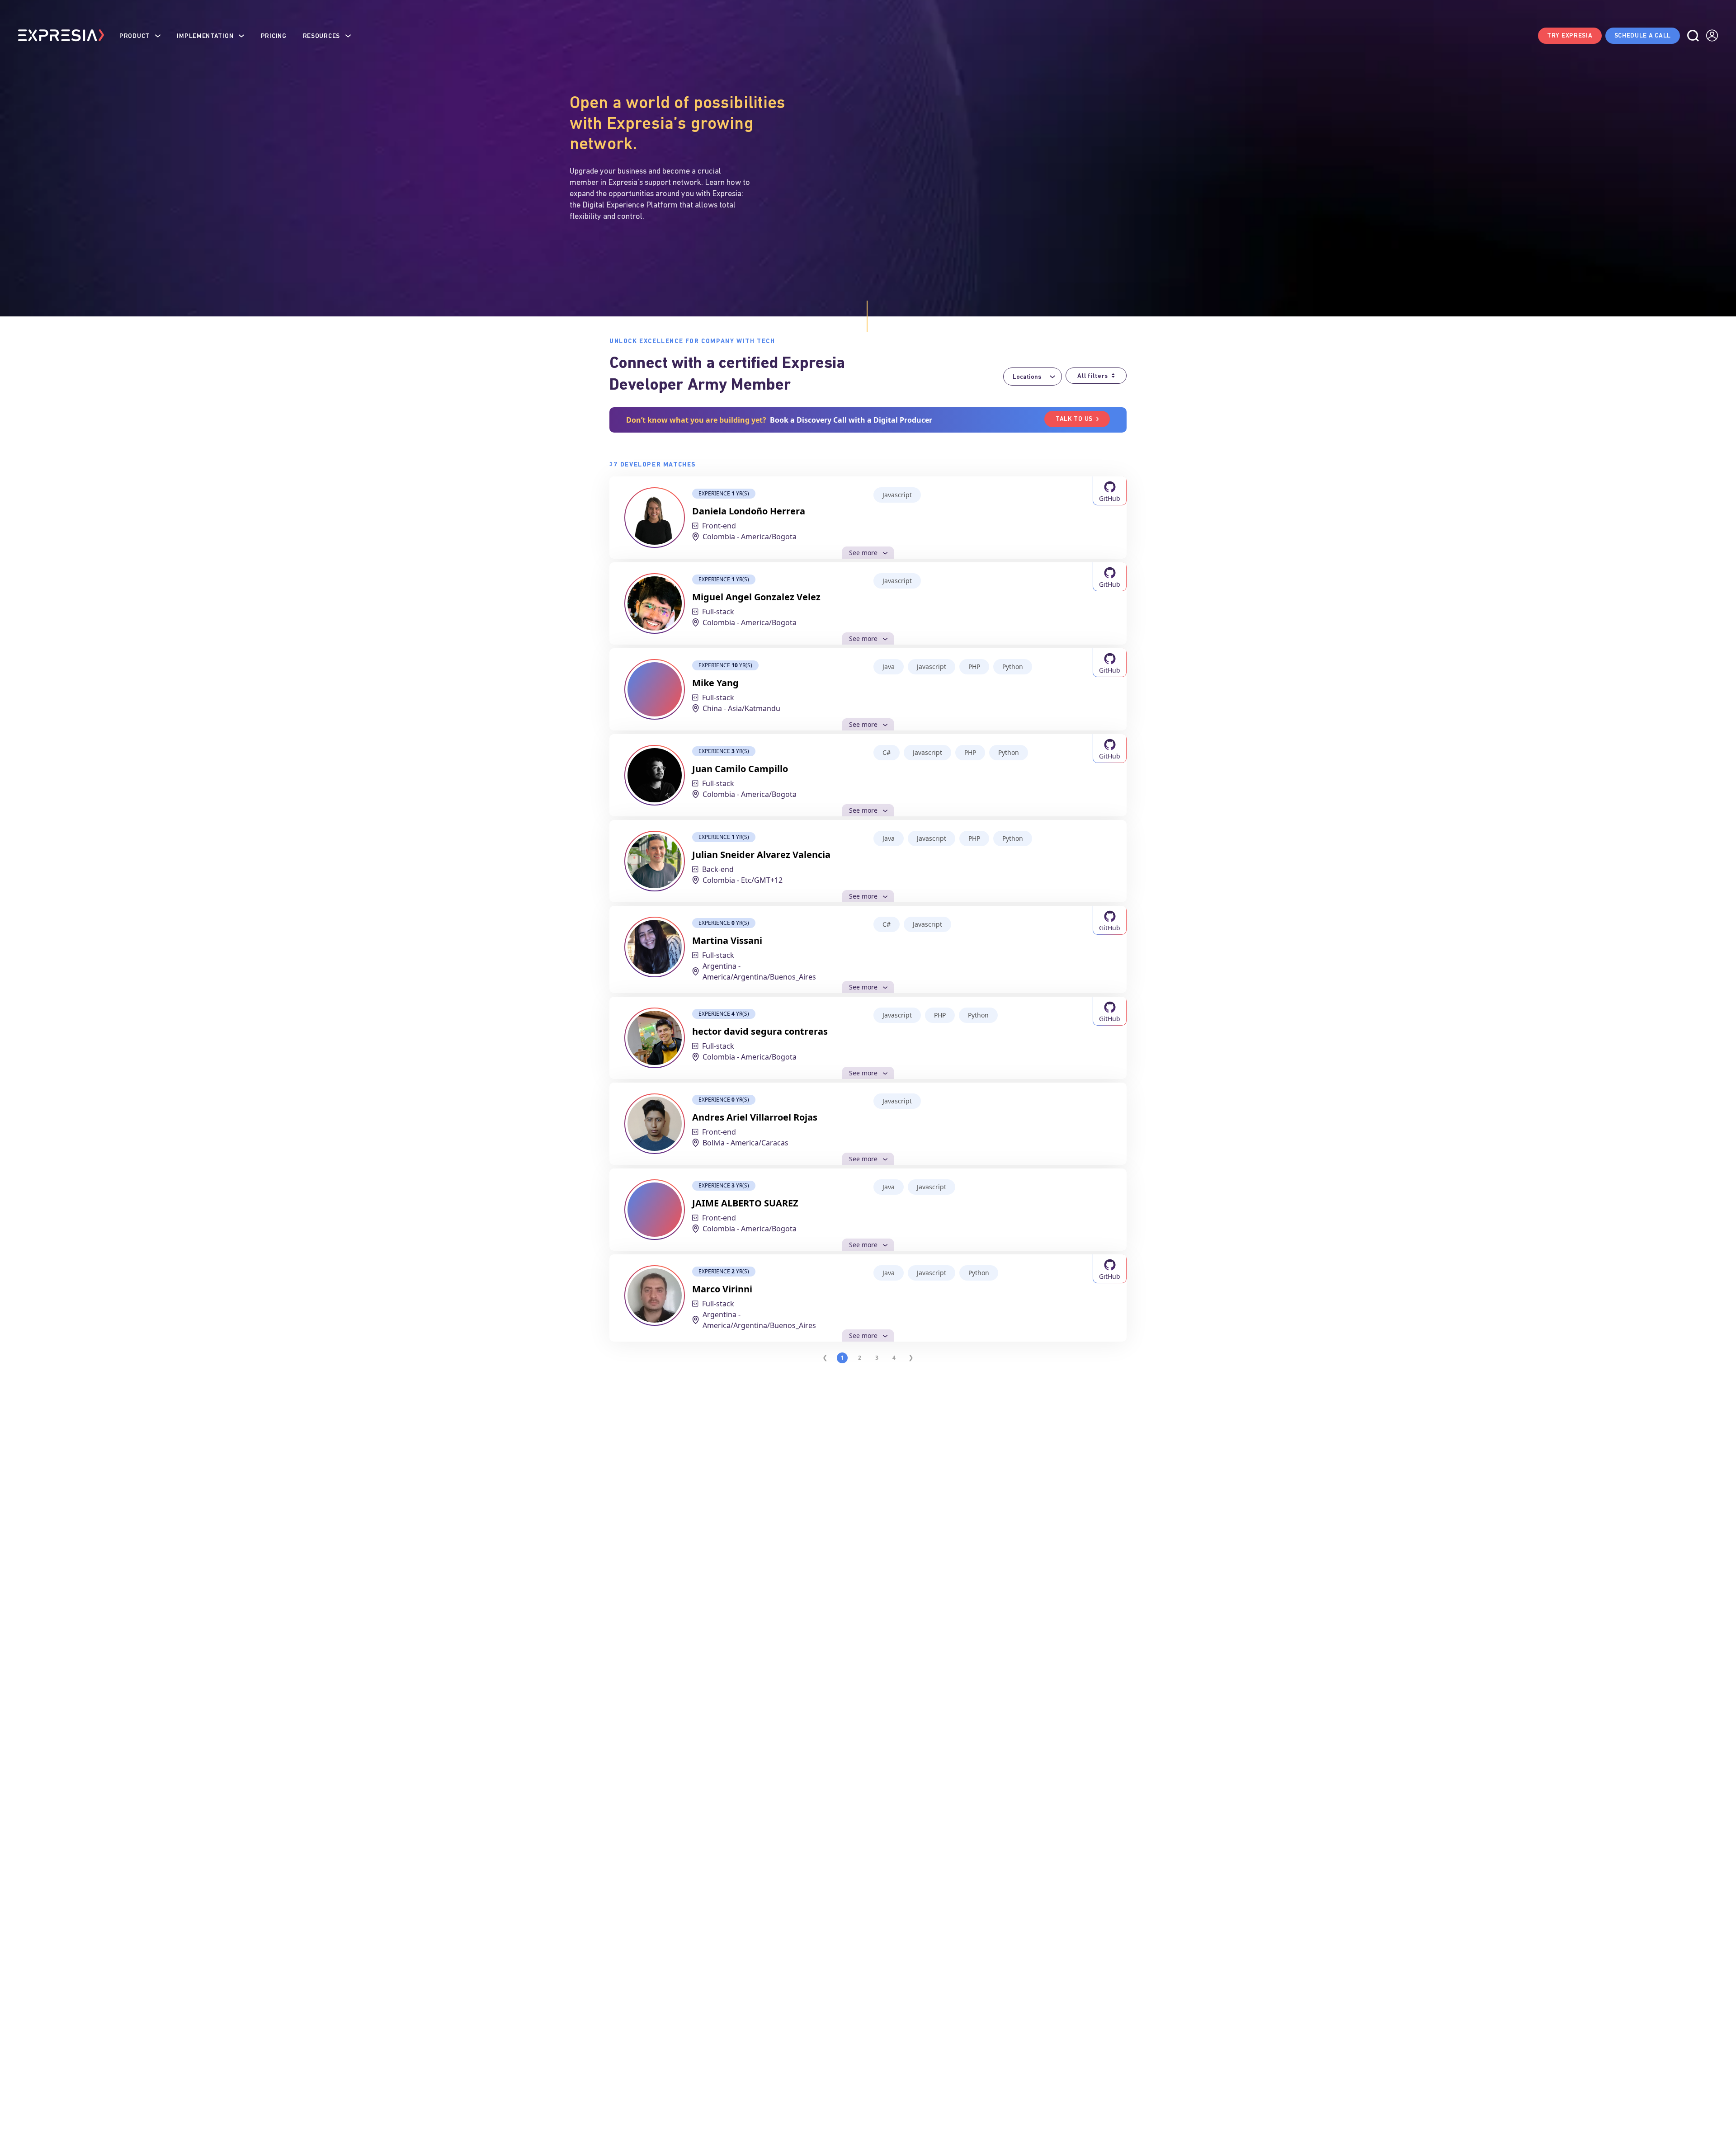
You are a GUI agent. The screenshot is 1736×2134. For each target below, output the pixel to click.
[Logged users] (1712, 36)
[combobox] (1033, 377)
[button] (140, 35)
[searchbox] (1030, 377)
